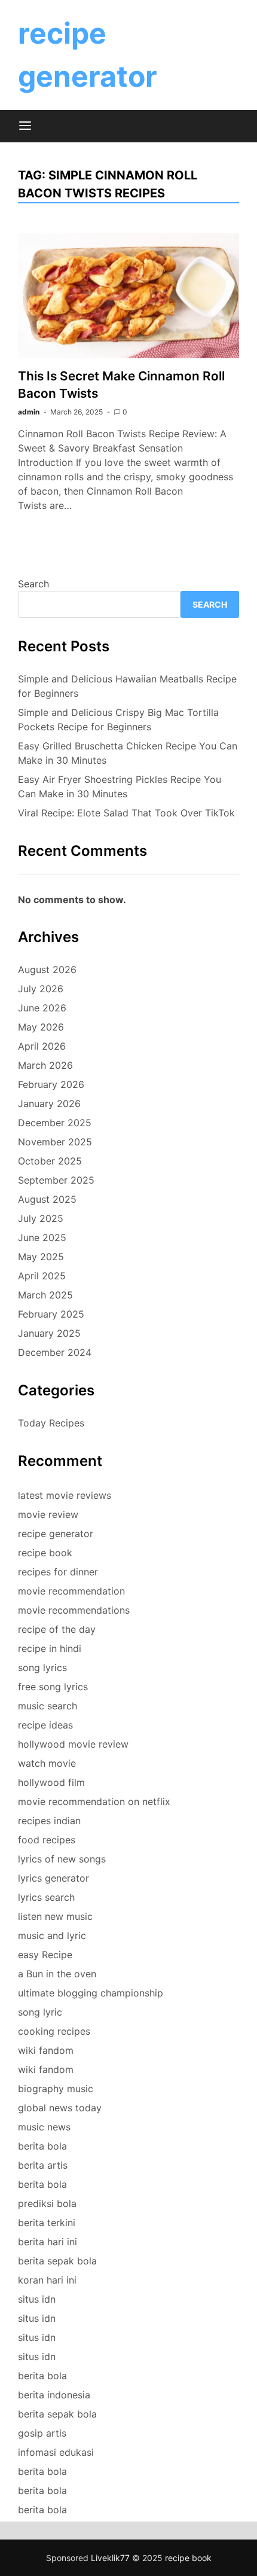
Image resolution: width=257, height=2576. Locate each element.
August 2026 (47, 970)
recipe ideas (45, 1725)
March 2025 (45, 1295)
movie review (48, 1514)
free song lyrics (53, 1687)
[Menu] (25, 126)
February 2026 (51, 1084)
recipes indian (49, 1821)
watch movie (47, 1763)
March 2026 (45, 1065)
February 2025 (51, 1314)
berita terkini (47, 2223)
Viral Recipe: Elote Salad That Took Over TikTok (126, 813)
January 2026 (49, 1103)
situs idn (37, 2299)
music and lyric (52, 1935)
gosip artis (42, 2433)
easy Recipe (45, 1955)
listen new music (55, 1916)
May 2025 (41, 1257)
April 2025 (42, 1276)
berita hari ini (48, 2242)
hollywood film (51, 1782)
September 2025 (56, 1180)
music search (48, 1706)
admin (29, 412)
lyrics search (46, 1897)
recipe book (45, 1553)
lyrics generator (53, 1878)
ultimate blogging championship (91, 1993)
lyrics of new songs (62, 1859)
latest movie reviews (65, 1495)
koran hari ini (47, 2280)
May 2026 (41, 1027)
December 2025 (55, 1123)
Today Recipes (51, 1423)
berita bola (42, 2146)
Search (33, 584)
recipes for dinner (58, 1572)
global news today (60, 2108)
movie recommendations (74, 1610)
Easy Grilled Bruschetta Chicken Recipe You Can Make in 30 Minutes (128, 753)
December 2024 (55, 1352)
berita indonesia (54, 2395)
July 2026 (41, 989)
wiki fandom (46, 2050)
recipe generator (56, 1534)
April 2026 (42, 1046)
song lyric (40, 2012)
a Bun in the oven (57, 1974)
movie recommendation (71, 1591)
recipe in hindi (50, 1648)
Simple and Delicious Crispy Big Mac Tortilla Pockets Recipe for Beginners (118, 720)
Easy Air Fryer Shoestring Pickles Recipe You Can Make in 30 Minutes (120, 786)
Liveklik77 (110, 2558)
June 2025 (42, 1237)
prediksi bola (47, 2203)
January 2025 (49, 1333)
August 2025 (47, 1199)
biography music (56, 2089)
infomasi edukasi (56, 2452)
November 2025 (55, 1142)
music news (44, 2127)
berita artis (43, 2165)
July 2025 (41, 1218)
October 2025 (50, 1161)
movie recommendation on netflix (94, 1801)
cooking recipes (54, 2031)
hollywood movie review (73, 1744)
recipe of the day (57, 1629)
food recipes (47, 1840)
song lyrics (42, 1667)
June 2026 (42, 1008)
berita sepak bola (57, 2261)
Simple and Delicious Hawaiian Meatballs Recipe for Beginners (127, 686)
